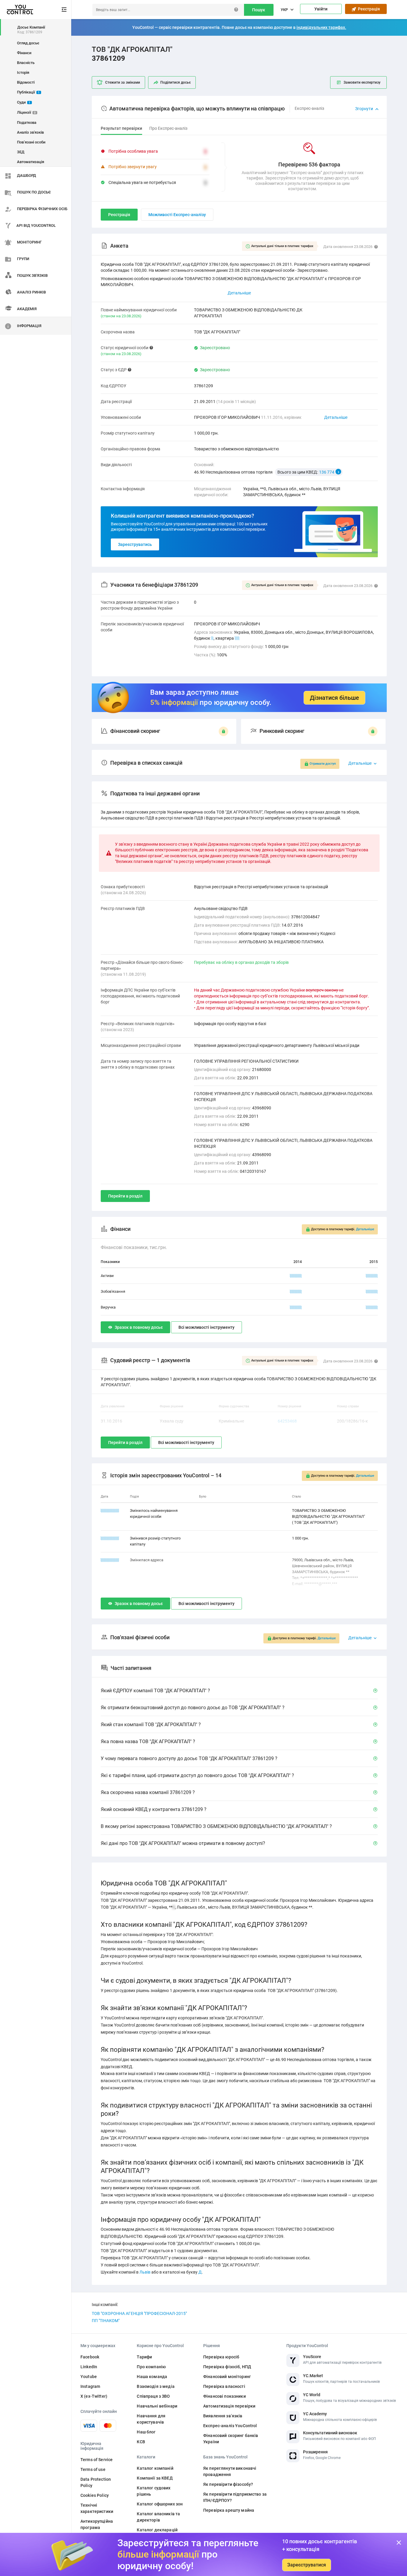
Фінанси (24, 53)
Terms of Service (97, 2460)
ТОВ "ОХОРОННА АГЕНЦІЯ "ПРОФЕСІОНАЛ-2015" (139, 2313)
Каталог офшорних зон (160, 2504)
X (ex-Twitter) (94, 2396)
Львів (145, 2272)
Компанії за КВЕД (155, 2478)
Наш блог (146, 2432)
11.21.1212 (110, 1538)
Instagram (90, 2386)
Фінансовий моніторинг (227, 2377)
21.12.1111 (110, 1511)
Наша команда (152, 2377)
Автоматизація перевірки (229, 2406)
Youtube (89, 2377)
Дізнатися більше (334, 698)
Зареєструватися (307, 2565)
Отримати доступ (323, 764)
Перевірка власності (224, 2386)
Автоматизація (31, 162)
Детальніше (336, 417)
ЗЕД (21, 152)
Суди (24, 102)
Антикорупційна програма (97, 2524)
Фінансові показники (225, 2396)
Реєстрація (368, 9)
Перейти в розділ (125, 1196)
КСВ (141, 2442)
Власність (26, 63)
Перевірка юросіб (221, 2357)
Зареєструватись (135, 544)
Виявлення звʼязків (223, 2416)
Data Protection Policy (96, 2482)
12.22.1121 (110, 1560)
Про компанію (151, 2367)
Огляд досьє (28, 43)
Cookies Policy (95, 2495)
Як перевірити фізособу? (228, 2484)
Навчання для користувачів (151, 2419)
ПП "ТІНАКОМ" (106, 2321)
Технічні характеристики (97, 2508)
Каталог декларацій (157, 2530)
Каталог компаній (155, 2468)
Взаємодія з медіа (156, 2386)
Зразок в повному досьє (139, 1327)
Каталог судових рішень (154, 2491)
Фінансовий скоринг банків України (231, 2439)
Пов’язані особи (31, 142)
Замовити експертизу (362, 82)
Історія (23, 72)
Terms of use (93, 2469)
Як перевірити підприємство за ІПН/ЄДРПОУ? (235, 2497)
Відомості (26, 82)
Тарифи (144, 2357)
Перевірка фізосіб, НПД (227, 2367)
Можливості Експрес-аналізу (177, 215)
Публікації (28, 92)
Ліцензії (26, 112)
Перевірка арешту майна (229, 2510)
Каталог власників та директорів (158, 2517)
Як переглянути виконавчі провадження (230, 2471)
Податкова (27, 122)
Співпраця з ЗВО (153, 2396)
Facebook (90, 2357)
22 (237, 638)
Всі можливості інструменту (206, 1327)
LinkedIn (89, 2367)
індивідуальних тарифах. (321, 27)
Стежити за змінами (123, 82)
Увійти (321, 9)
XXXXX (296, 1276)
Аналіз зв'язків (30, 132)
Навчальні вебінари (157, 2406)
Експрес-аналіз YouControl (230, 2426)
